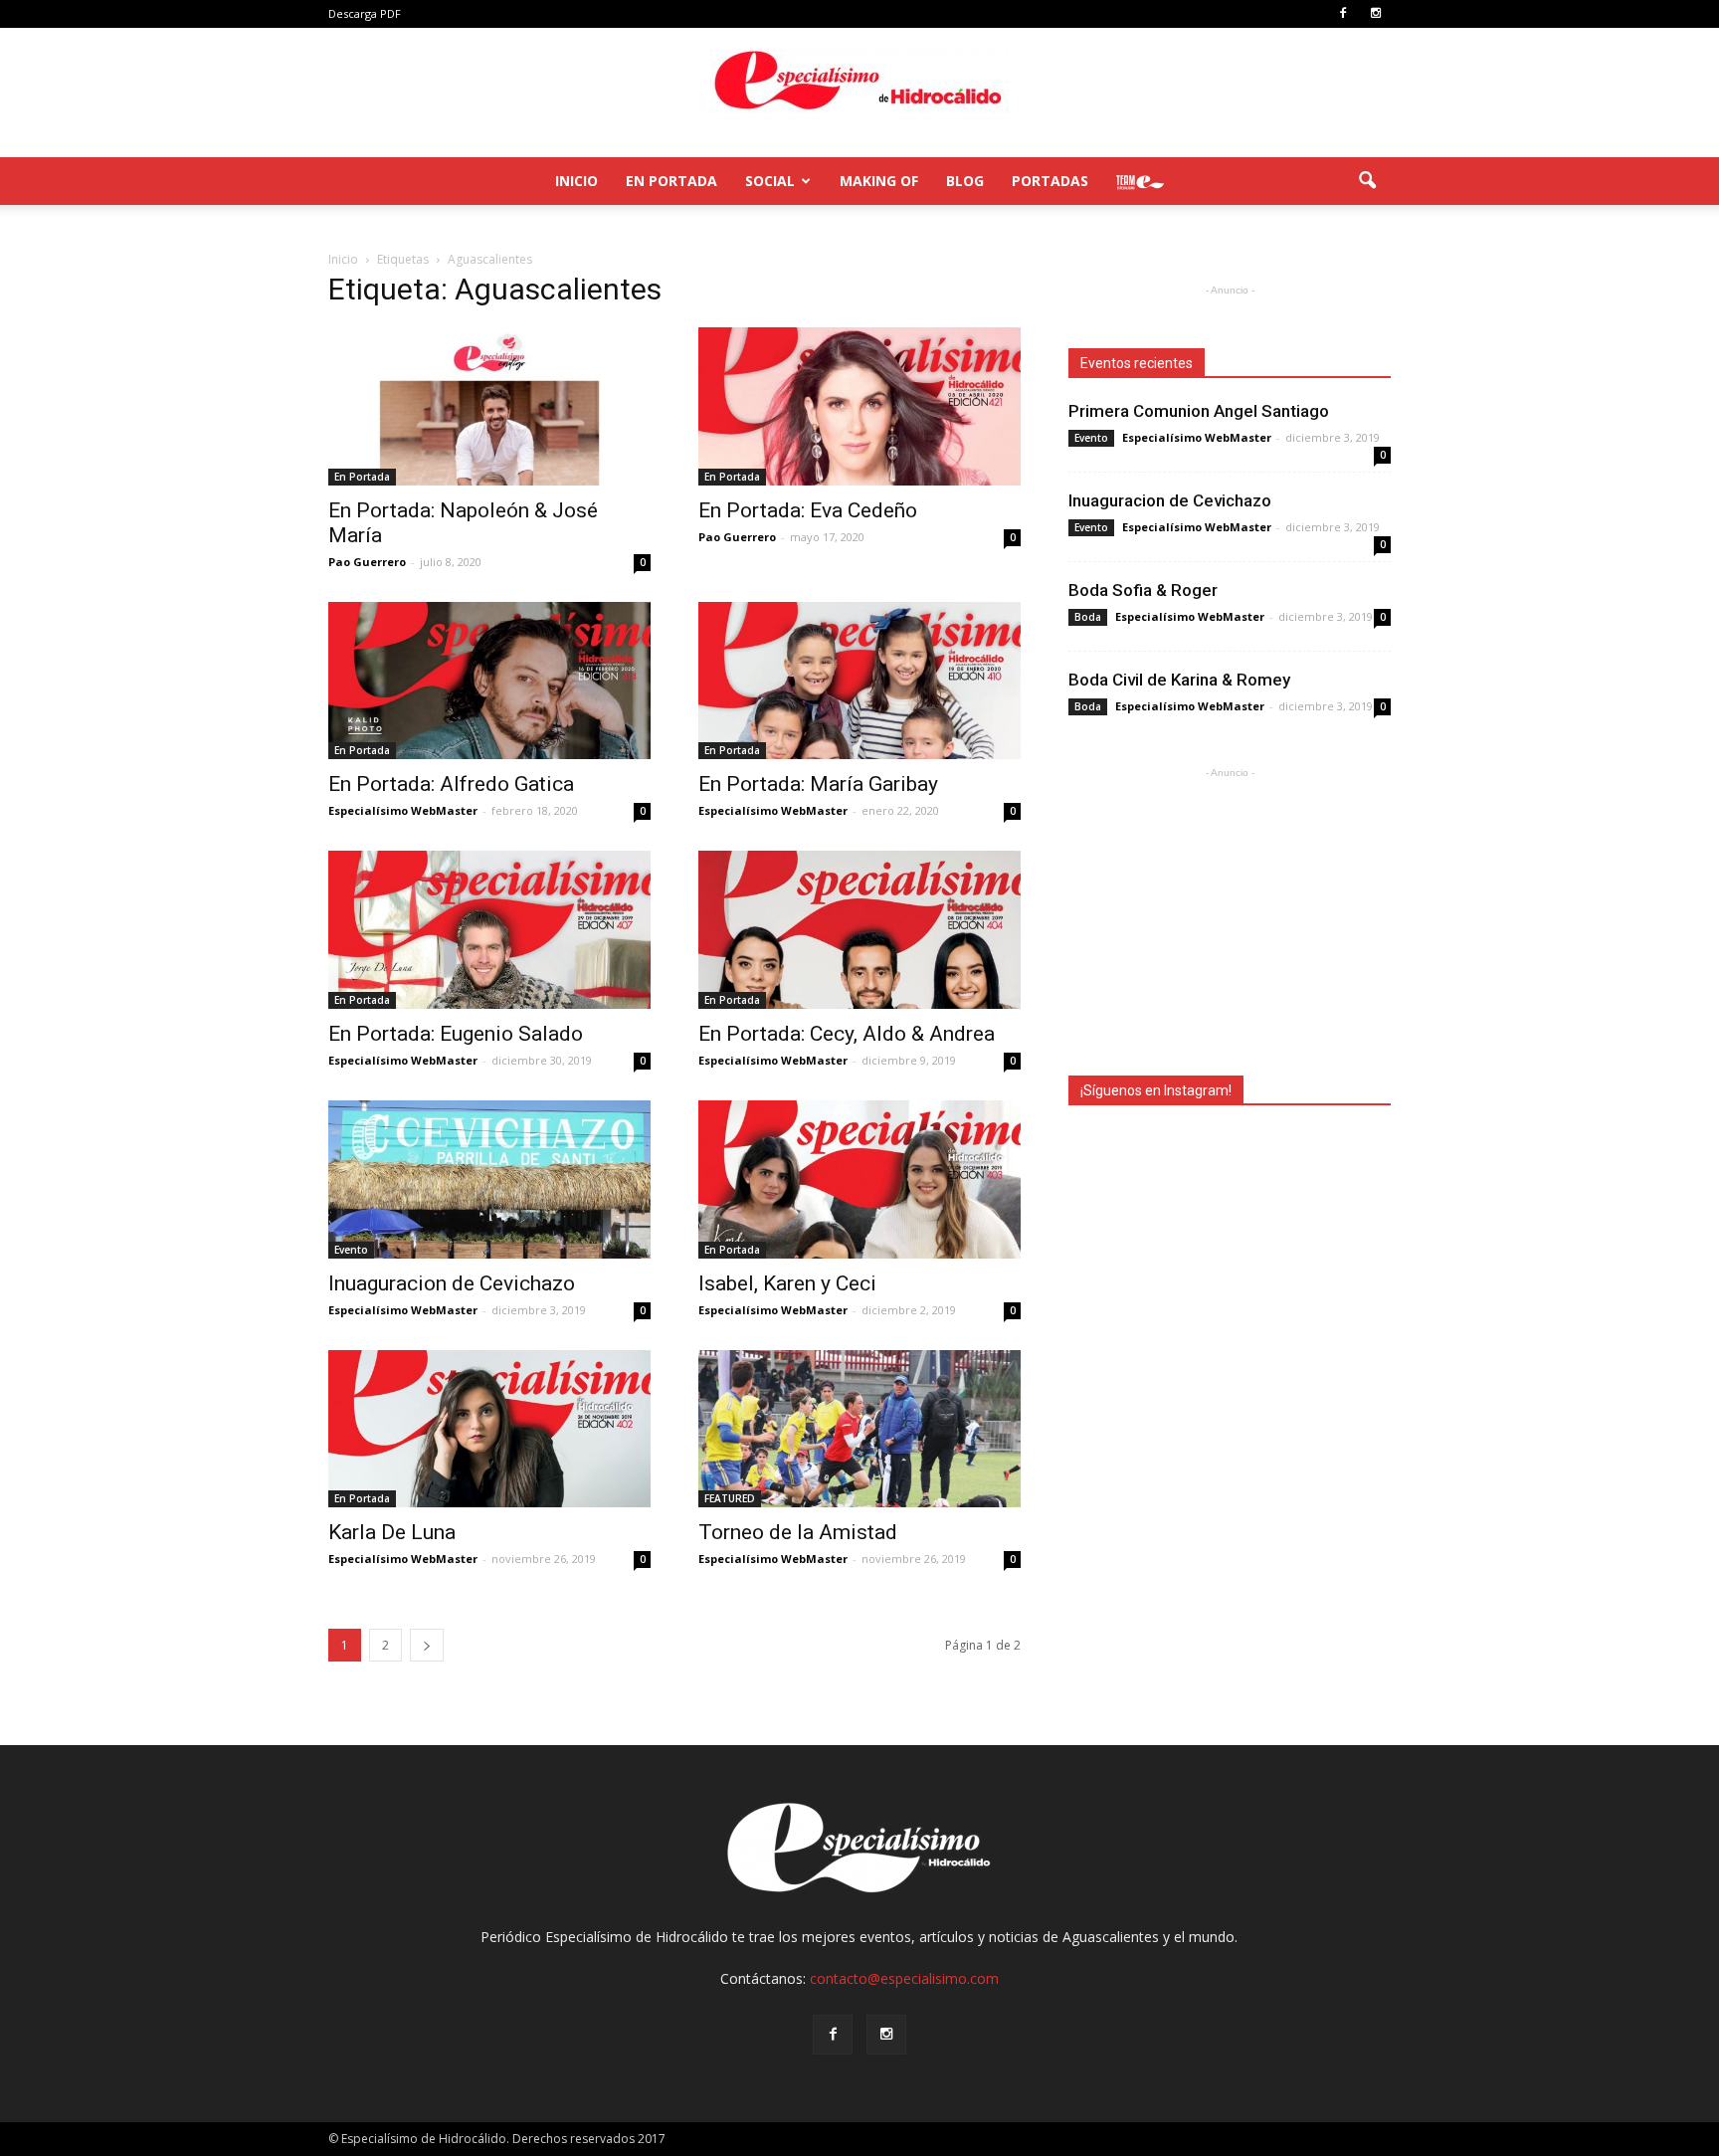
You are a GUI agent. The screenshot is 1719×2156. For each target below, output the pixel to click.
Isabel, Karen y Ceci (787, 1283)
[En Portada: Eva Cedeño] (859, 406)
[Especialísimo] (859, 94)
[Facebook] (1343, 14)
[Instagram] (1376, 14)
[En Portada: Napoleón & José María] (489, 406)
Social (770, 181)
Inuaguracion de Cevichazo (452, 1283)
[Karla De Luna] (489, 1429)
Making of (879, 181)
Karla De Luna (392, 1532)
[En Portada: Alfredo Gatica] (489, 681)
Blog (965, 181)
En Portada (671, 181)
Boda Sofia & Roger (1143, 590)
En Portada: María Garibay (818, 784)
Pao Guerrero (367, 562)
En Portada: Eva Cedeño (808, 510)
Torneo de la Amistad (798, 1532)
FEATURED (730, 1498)
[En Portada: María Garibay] (859, 681)
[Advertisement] (1230, 907)
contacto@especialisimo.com (904, 1978)
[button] (1367, 181)
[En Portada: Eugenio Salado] (489, 930)
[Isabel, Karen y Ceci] (859, 1179)
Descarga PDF (365, 13)
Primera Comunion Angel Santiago (1199, 411)
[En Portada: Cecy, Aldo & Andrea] (859, 930)
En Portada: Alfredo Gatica (451, 784)
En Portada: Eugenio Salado (456, 1034)
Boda (1088, 617)
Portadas (1050, 181)
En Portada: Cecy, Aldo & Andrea (847, 1034)
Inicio (576, 181)
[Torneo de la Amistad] (859, 1429)
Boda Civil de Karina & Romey (1179, 680)
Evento (351, 1250)
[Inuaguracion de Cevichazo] (489, 1179)
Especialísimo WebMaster (403, 810)
